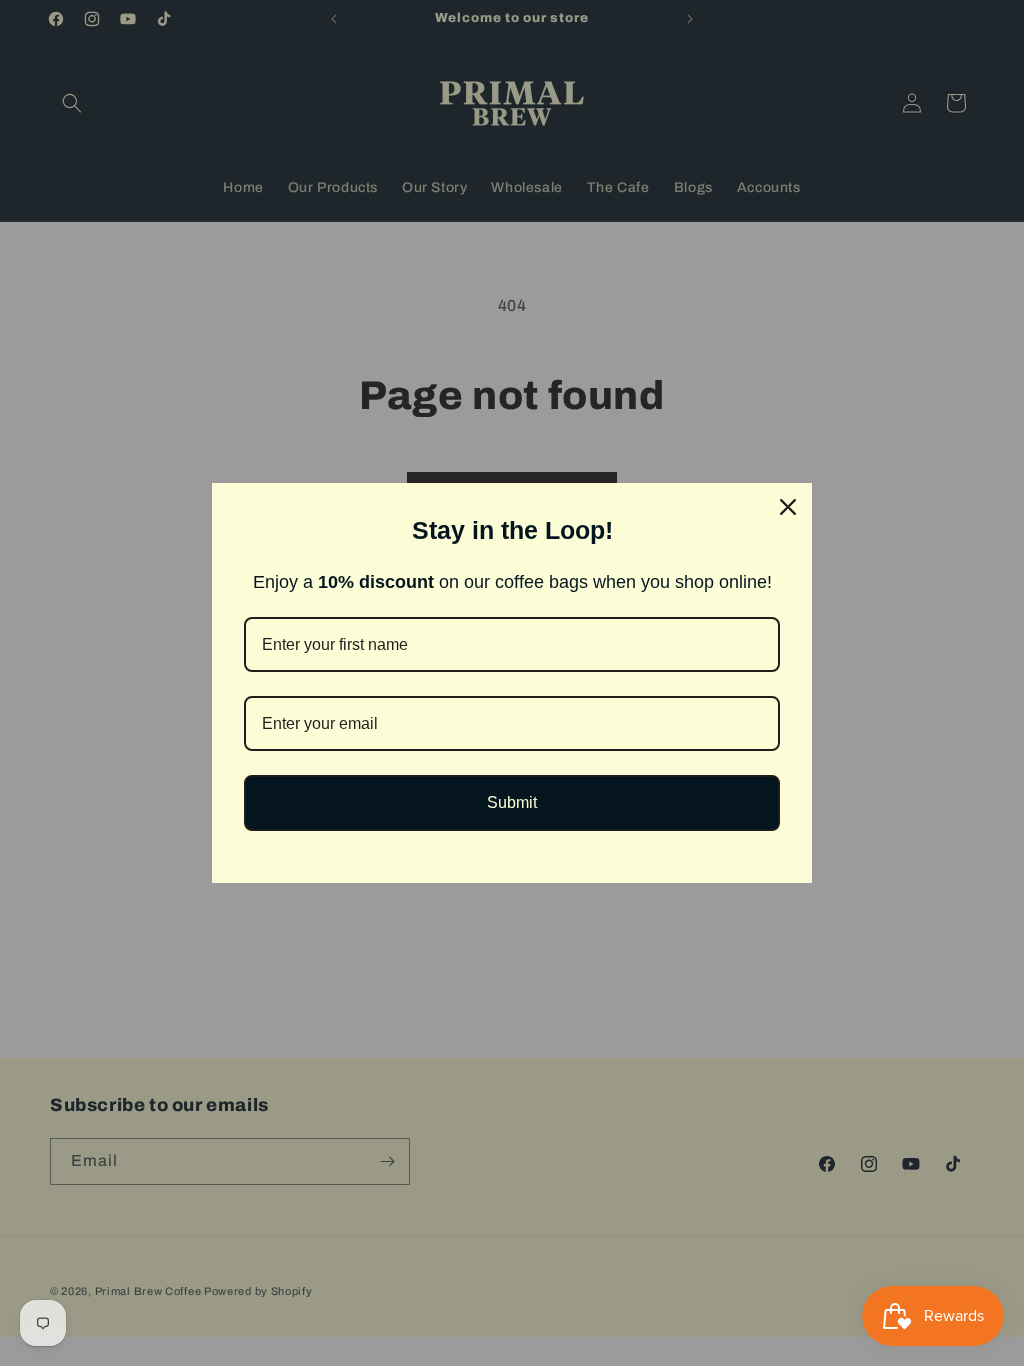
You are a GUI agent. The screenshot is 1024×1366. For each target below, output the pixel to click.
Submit (512, 802)
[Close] (788, 507)
